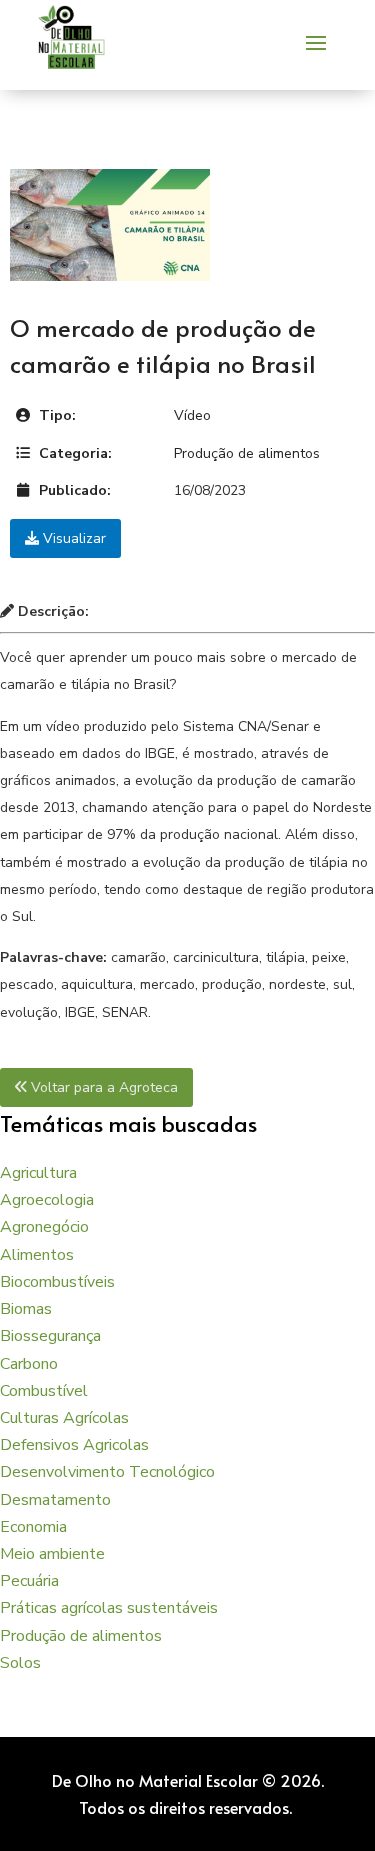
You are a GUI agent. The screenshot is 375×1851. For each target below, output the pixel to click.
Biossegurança (50, 1336)
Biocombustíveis (57, 1282)
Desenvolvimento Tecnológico (107, 1472)
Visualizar (72, 538)
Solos (20, 1663)
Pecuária (29, 1581)
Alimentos (37, 1255)
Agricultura (38, 1173)
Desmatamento (55, 1500)
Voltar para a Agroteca (102, 1087)
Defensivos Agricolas (74, 1445)
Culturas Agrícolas (64, 1418)
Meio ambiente (52, 1554)
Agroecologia (47, 1200)
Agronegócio (44, 1227)
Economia (33, 1527)
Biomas (26, 1309)
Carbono (29, 1364)
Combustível (44, 1391)
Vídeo (192, 415)
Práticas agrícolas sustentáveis (109, 1608)
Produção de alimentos (247, 453)
